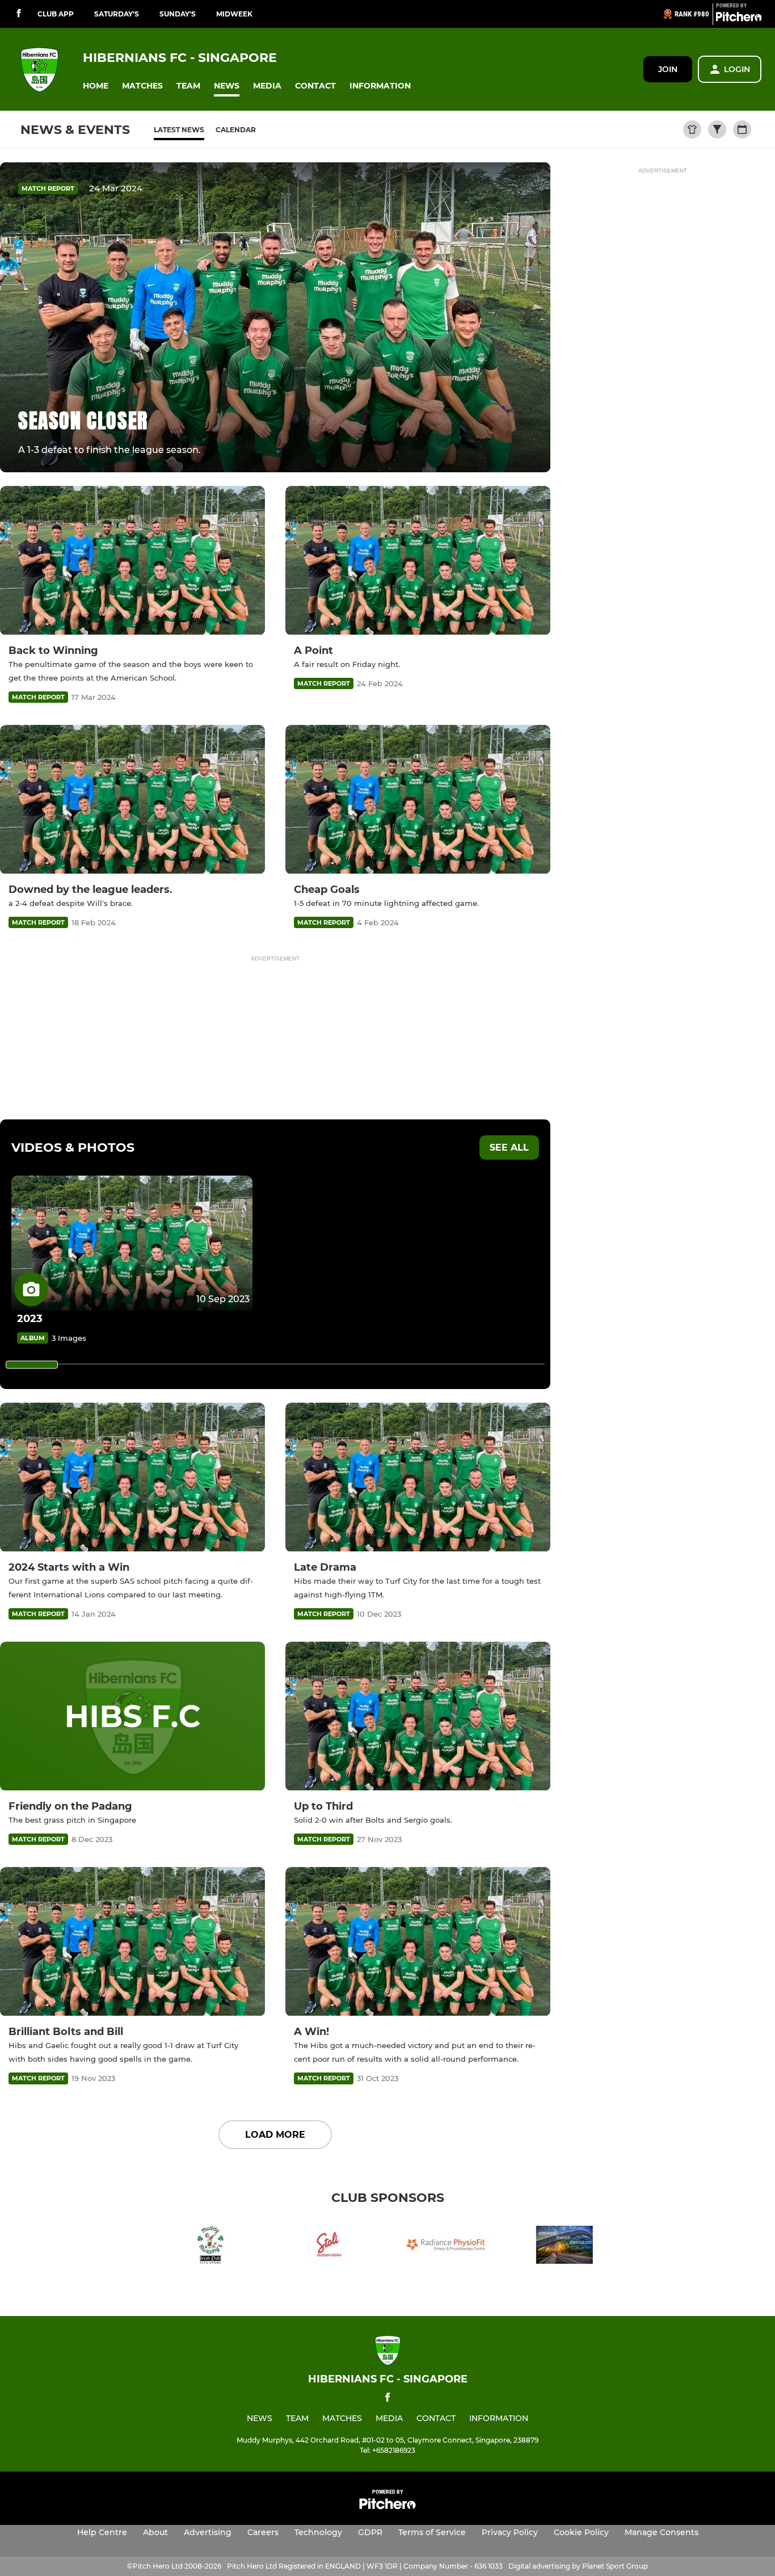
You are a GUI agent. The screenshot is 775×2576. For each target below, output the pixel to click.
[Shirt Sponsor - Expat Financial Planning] (565, 2247)
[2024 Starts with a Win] (132, 1477)
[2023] (132, 1243)
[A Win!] (418, 1942)
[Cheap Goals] (418, 800)
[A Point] (418, 561)
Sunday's (178, 14)
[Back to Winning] (132, 561)
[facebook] (19, 14)
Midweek (234, 14)
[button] (96, 86)
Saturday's (117, 14)
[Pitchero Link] (739, 19)
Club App (56, 14)
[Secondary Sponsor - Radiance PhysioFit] (447, 2247)
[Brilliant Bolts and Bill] (132, 1942)
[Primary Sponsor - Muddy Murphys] (210, 2247)
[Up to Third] (418, 1716)
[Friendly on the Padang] (132, 1716)
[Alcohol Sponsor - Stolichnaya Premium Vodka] (328, 2247)
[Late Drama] (418, 1477)
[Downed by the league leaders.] (132, 800)
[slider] (32, 1365)
